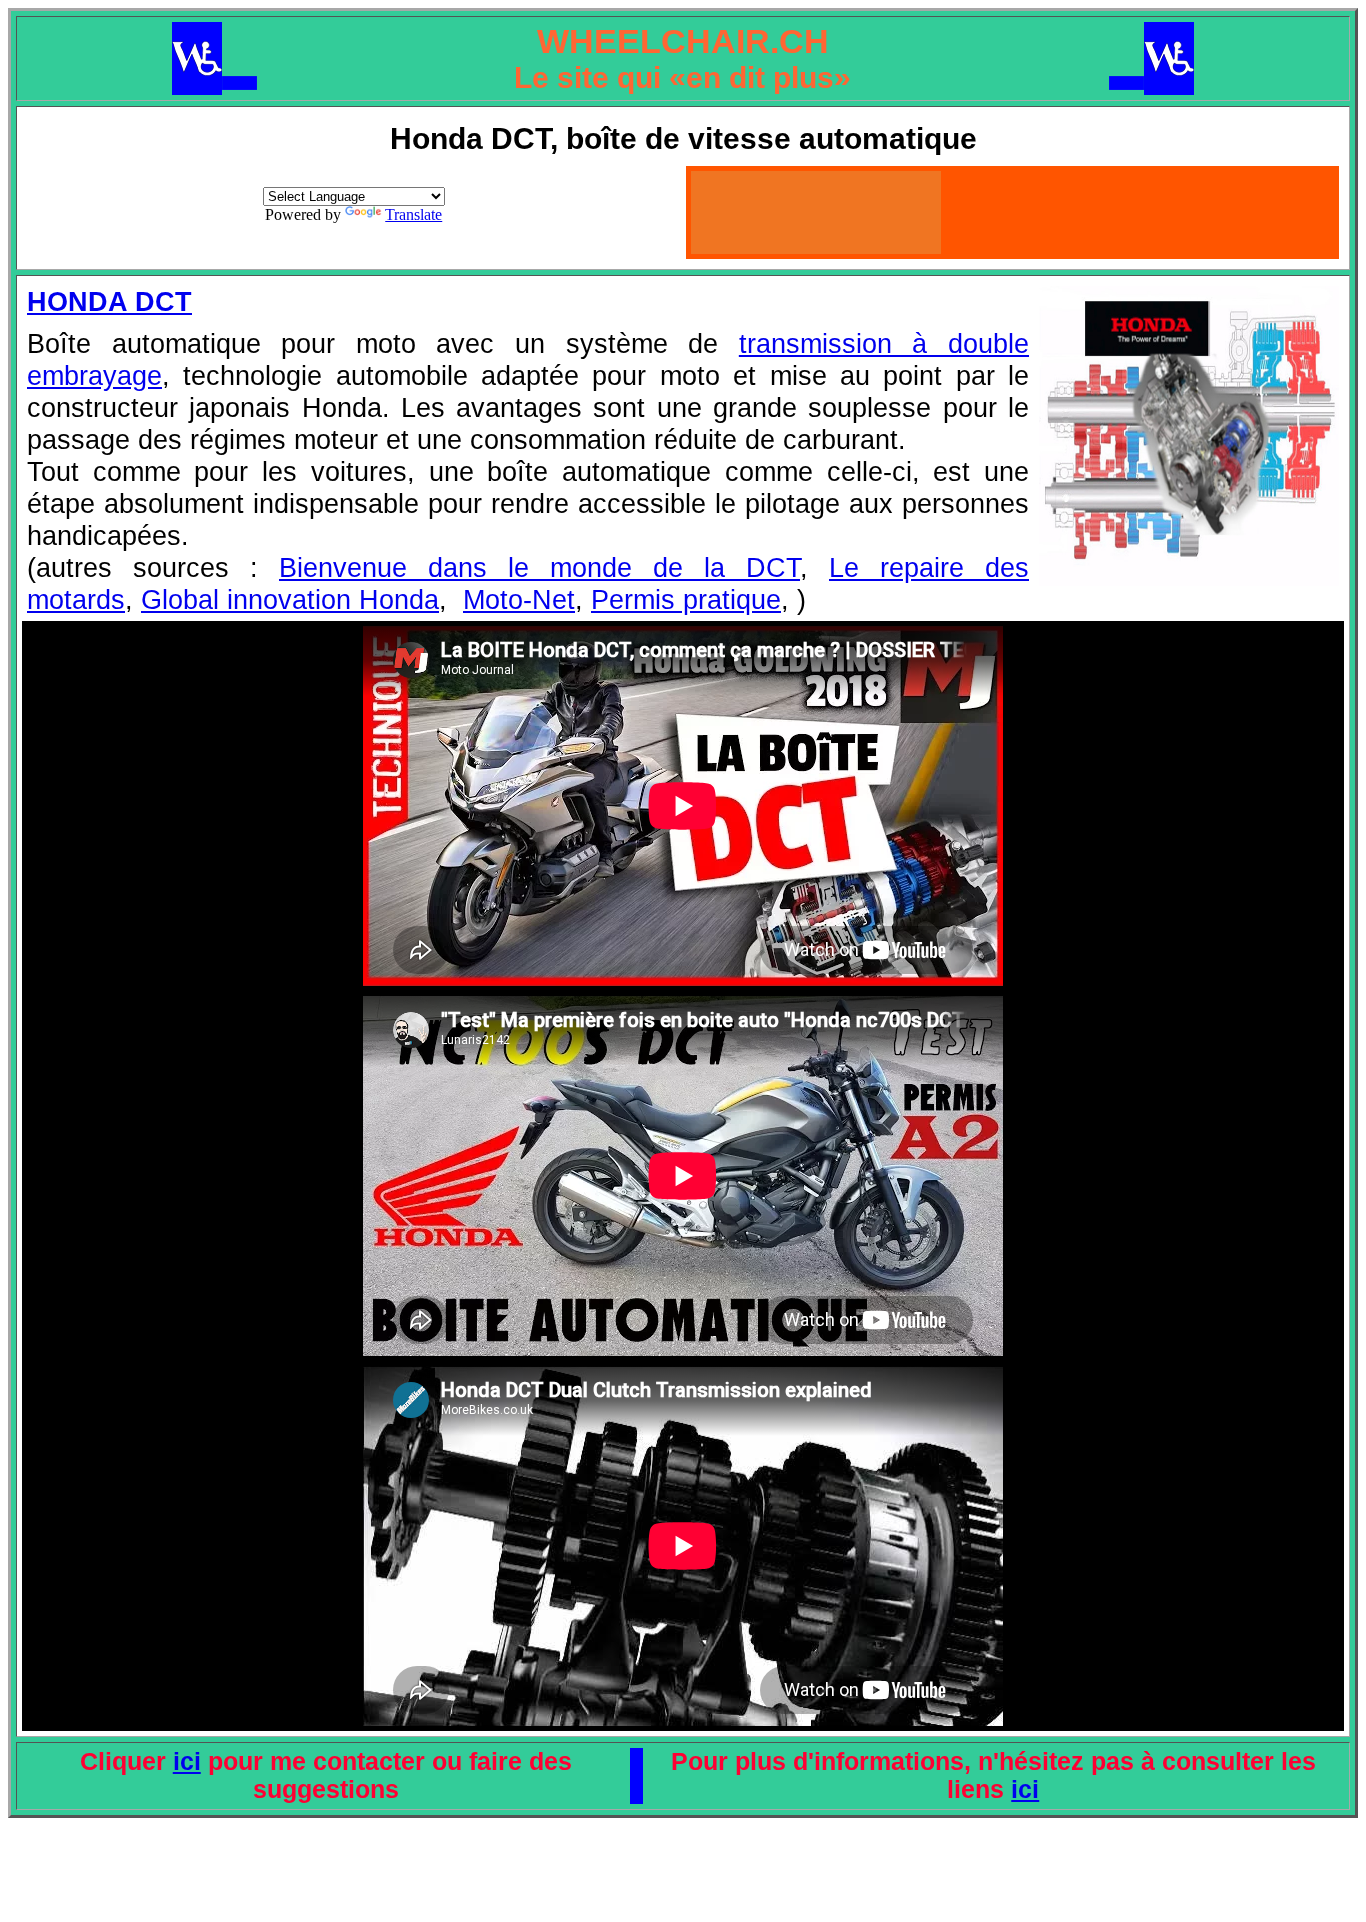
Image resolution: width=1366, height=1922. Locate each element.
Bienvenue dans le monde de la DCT (539, 567)
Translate (413, 214)
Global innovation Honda (290, 599)
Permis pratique (686, 599)
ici (187, 1761)
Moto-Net (519, 599)
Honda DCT (109, 301)
